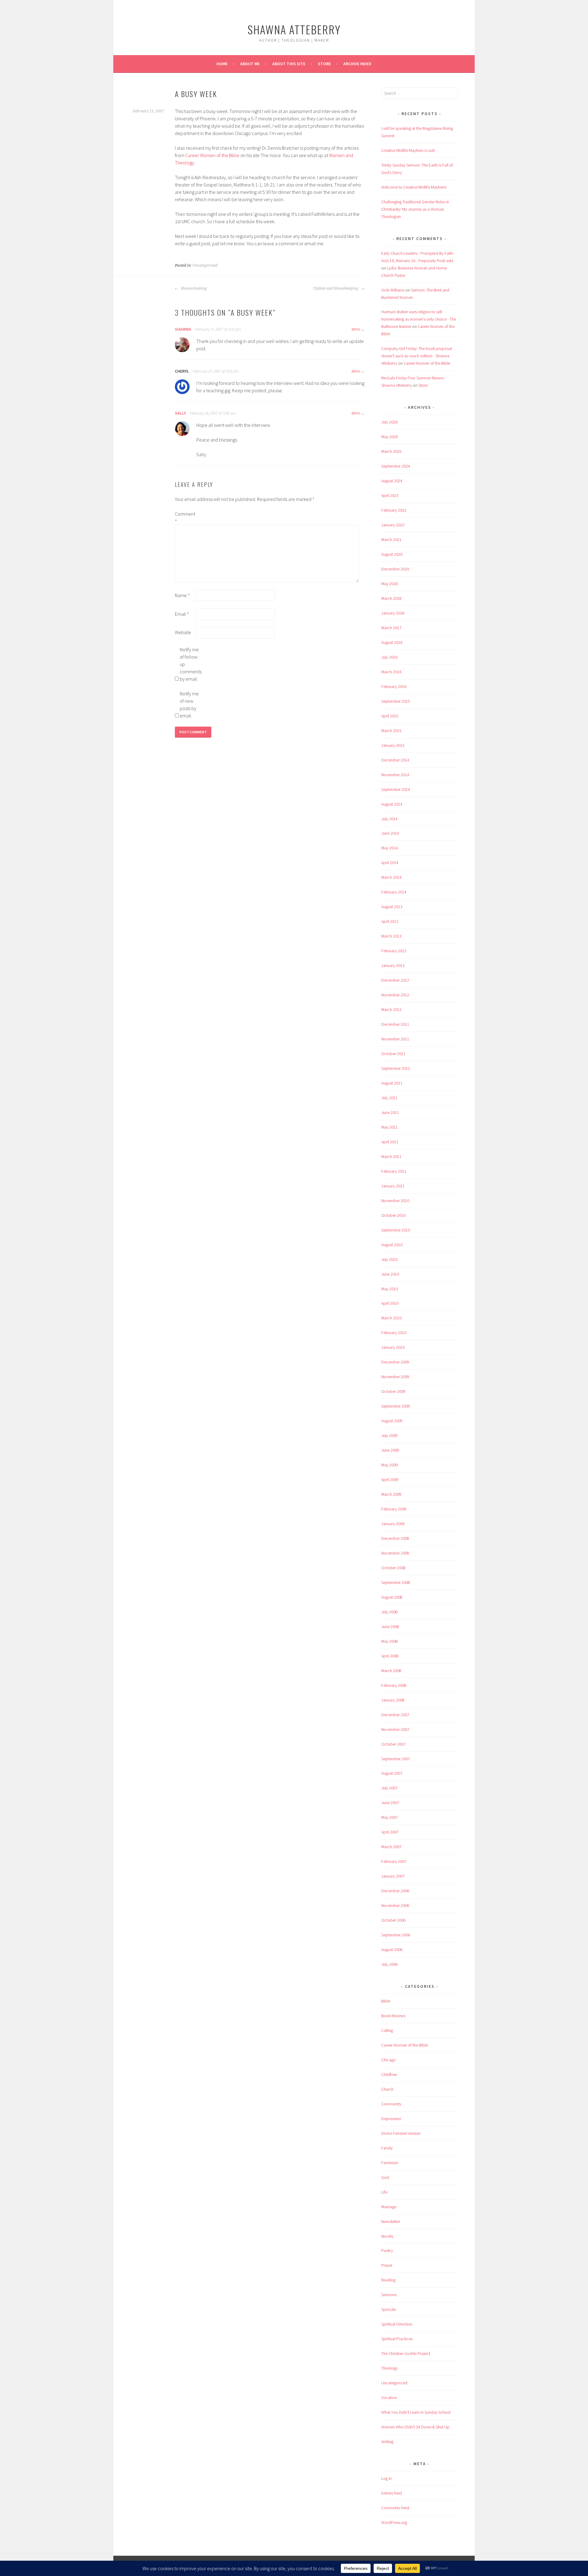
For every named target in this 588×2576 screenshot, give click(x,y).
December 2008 (395, 1538)
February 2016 (394, 686)
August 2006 (392, 1950)
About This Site (289, 64)
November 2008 (395, 1553)
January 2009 (393, 1524)
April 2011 (390, 1142)
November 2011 (395, 1039)
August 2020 (392, 554)
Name (182, 595)
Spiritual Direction (397, 2324)
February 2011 (394, 1171)
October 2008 (393, 1568)
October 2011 (393, 1054)
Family (387, 2148)
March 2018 (391, 598)
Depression (391, 2119)
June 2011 (390, 1112)
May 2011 (390, 1127)
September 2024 (396, 466)
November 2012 (395, 995)
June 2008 (390, 1626)
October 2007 (393, 1744)
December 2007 (395, 1715)
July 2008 (389, 1612)
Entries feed (392, 2493)
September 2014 (396, 789)
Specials (389, 2309)
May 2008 (390, 1641)
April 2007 (390, 1832)
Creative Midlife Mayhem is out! (408, 150)
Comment (185, 517)
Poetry (387, 2251)
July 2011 (389, 1098)
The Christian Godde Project (406, 2353)
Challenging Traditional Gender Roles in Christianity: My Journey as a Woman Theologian (415, 209)
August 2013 (392, 907)
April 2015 (390, 716)
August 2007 (392, 1773)
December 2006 (395, 1891)
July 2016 (389, 657)
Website (183, 632)
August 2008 (392, 1597)
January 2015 (393, 745)
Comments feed (395, 2508)
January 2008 (393, 1700)
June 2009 (390, 1450)
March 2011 (391, 1156)
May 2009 (390, 1465)
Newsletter (391, 2221)
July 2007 (389, 1788)
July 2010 (389, 1259)
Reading (388, 2280)
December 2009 (395, 1362)
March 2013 (391, 936)
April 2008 (390, 1656)
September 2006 (396, 1935)
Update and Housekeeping (336, 288)
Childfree (389, 2074)
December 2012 (395, 980)
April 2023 (390, 495)
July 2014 (389, 819)
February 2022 (394, 510)
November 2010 (395, 1201)
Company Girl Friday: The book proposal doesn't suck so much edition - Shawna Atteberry (417, 356)
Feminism (390, 2163)
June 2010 (390, 1274)
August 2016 (392, 642)
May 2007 (390, 1817)
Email (182, 614)
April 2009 (390, 1480)
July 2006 (389, 1964)
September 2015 (396, 701)
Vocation (389, 2397)
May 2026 (390, 437)
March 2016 (391, 672)
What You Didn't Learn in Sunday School (416, 2412)
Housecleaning (193, 288)
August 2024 (392, 481)
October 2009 (393, 1391)
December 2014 (395, 760)
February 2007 (394, 1861)
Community (391, 2104)
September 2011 (396, 1068)
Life (384, 2192)
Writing (387, 2442)
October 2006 (393, 1920)
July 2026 (389, 422)
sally (180, 413)
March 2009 (391, 1494)
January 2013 (393, 965)
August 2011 (392, 1083)
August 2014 (392, 804)
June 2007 (390, 1803)
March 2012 (391, 1010)
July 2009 (389, 1435)
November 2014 (395, 775)
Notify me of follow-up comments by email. (190, 664)
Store (324, 64)
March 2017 (391, 628)
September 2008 (396, 1582)
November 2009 (395, 1377)
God (385, 2177)
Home (222, 64)
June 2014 (390, 833)
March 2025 (391, 451)
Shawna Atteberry (294, 29)
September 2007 (396, 1759)
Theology (389, 2368)
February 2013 (394, 951)
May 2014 (390, 848)
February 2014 (394, 892)
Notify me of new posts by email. (189, 705)
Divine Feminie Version (401, 2133)
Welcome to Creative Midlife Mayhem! (414, 187)
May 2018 (390, 584)
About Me (250, 64)
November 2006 (395, 1905)
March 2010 (391, 1318)
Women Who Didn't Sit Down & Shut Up (415, 2427)
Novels (387, 2236)
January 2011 (393, 1186)
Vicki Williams (393, 290)
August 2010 (392, 1245)
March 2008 (391, 1671)
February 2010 (394, 1333)
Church (387, 2089)
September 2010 (396, 1230)
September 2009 (396, 1406)
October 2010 (393, 1215)
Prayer (387, 2265)
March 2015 (391, 731)
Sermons (389, 2295)
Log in (386, 2478)
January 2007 (393, 1876)
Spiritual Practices (397, 2339)
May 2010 (390, 1289)
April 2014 (390, 863)
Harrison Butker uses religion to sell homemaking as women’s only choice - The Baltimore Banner (419, 319)
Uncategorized (205, 265)
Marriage (389, 2207)
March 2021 (391, 540)
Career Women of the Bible (212, 155)
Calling (387, 2030)
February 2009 (394, 1509)
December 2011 (395, 1024)
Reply (356, 329)
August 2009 (392, 1421)
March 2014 (391, 877)
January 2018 (393, 613)
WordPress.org (394, 2522)
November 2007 (395, 1729)
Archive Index (357, 64)
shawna (183, 329)
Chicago (388, 2060)
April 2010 (390, 1303)
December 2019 (395, 569)
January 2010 (393, 1347)
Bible (386, 2001)
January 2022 (393, 525)
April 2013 (390, 921)
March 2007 (391, 1847)
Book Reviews (393, 2016)
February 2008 (394, 1685)
